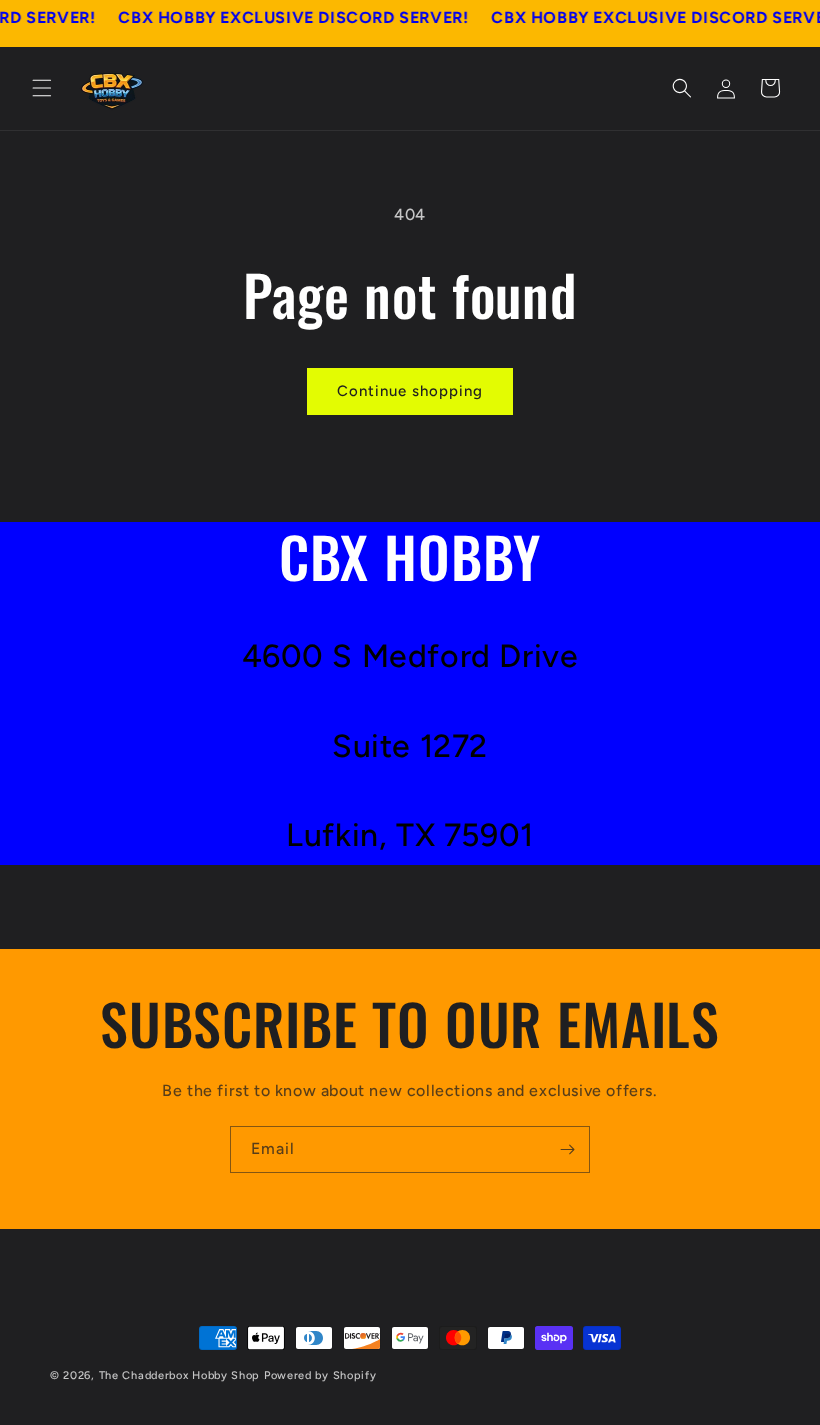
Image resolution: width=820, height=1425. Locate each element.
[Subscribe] (567, 1149)
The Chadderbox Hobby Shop (180, 1375)
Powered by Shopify (320, 1375)
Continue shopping (410, 391)
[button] (42, 88)
